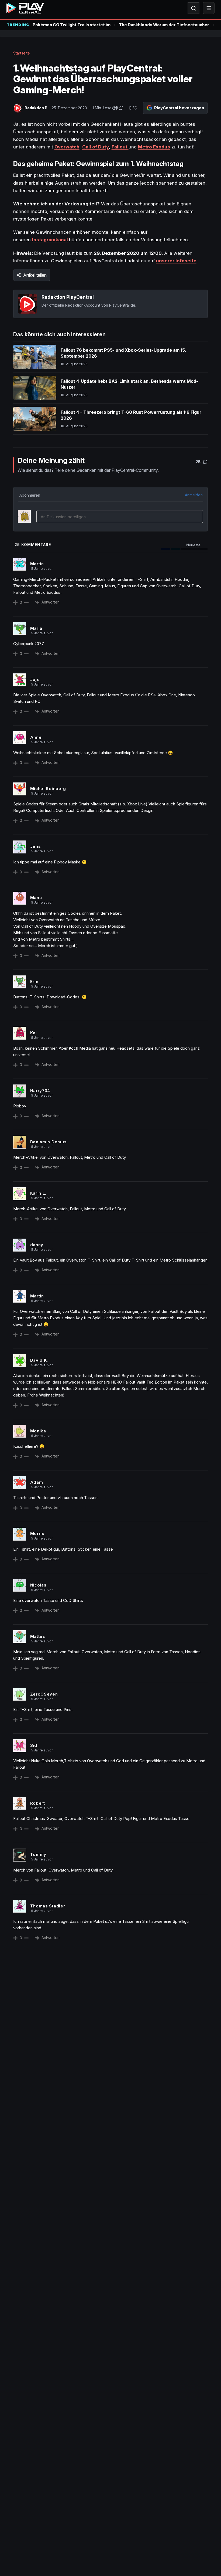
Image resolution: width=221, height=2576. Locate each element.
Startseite (22, 53)
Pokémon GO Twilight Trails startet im (72, 25)
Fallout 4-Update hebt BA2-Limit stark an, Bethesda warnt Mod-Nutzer (129, 384)
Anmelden (194, 495)
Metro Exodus (154, 147)
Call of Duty (96, 147)
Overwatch (67, 147)
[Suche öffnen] (194, 8)
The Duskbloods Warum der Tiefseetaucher (164, 25)
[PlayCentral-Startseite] (25, 8)
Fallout (120, 147)
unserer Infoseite (176, 261)
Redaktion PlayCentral (68, 297)
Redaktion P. (37, 108)
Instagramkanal (51, 240)
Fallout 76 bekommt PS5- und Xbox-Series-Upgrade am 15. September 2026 (123, 353)
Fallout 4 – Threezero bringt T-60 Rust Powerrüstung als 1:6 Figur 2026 (131, 415)
